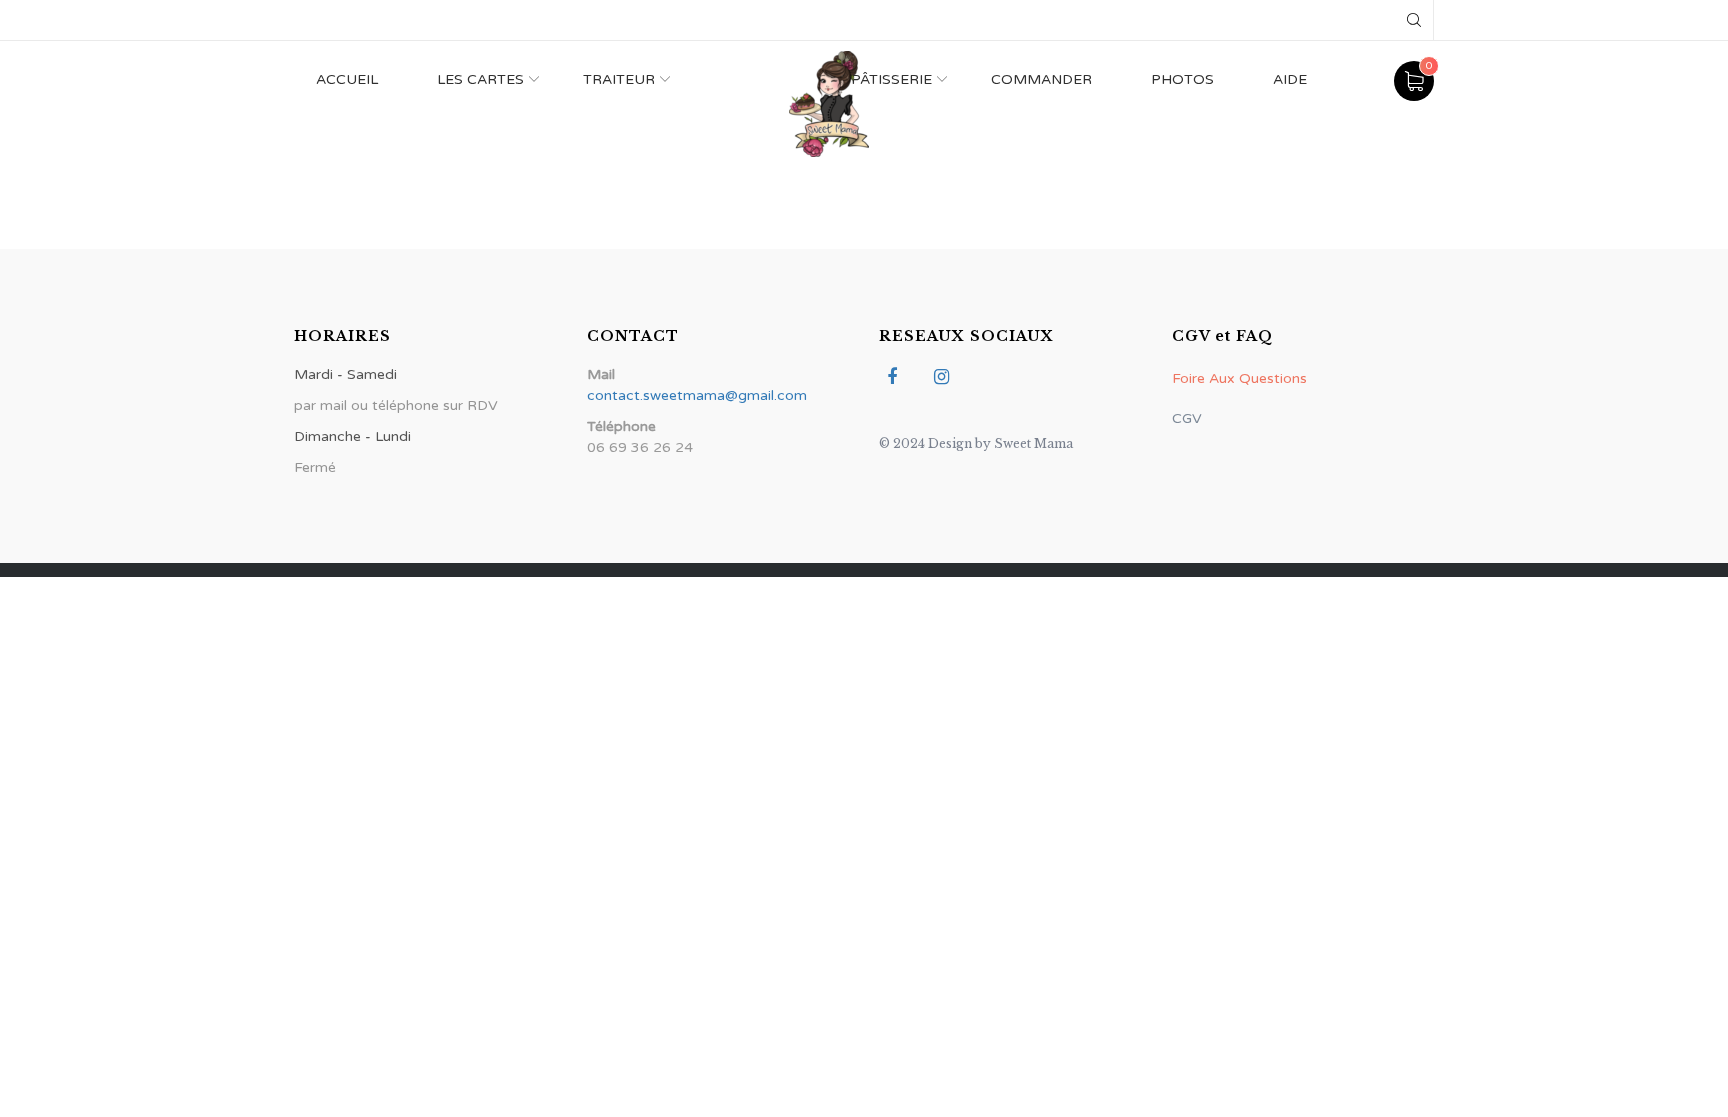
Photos (1182, 79)
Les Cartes (480, 79)
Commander (1041, 79)
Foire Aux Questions (1239, 378)
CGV (1187, 418)
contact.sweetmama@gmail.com (697, 395)
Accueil (347, 79)
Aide (1290, 79)
